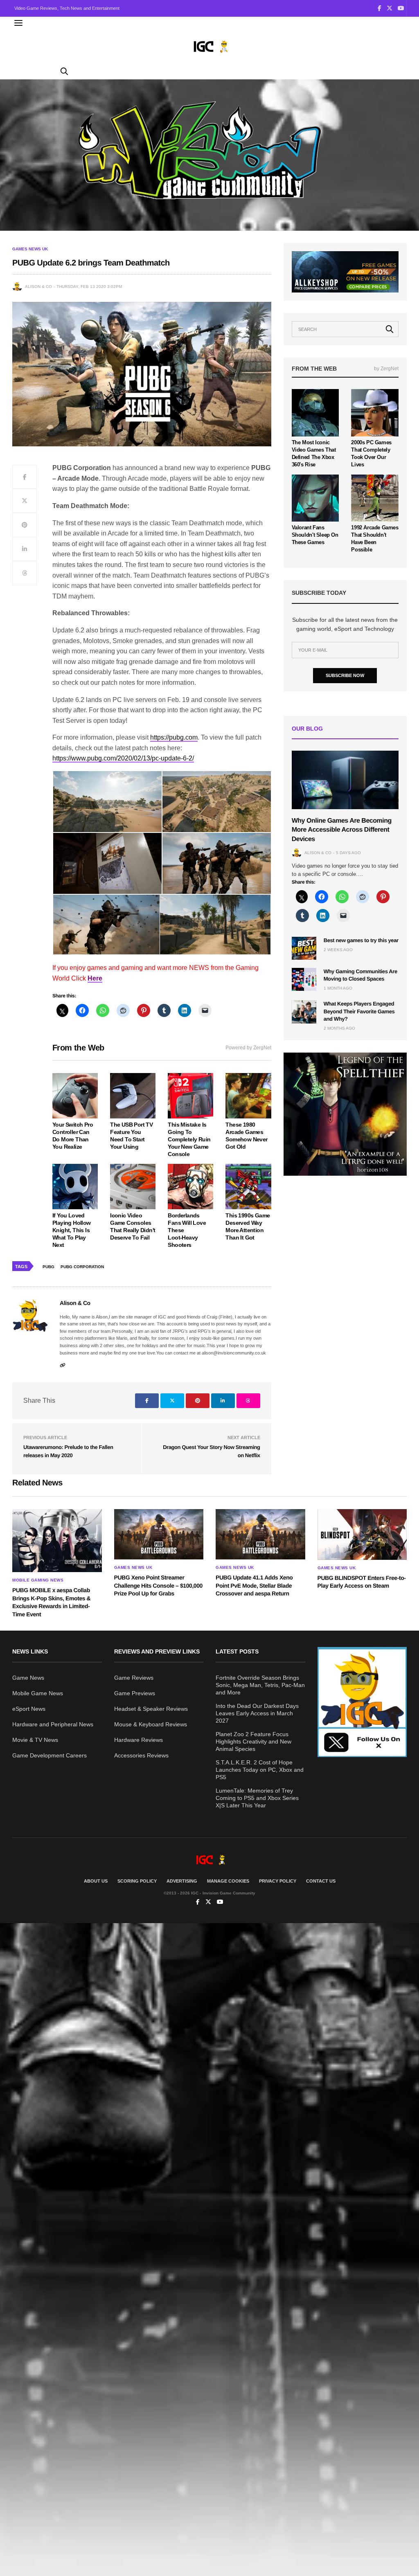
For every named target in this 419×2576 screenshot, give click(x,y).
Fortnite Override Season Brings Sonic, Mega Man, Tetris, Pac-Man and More (260, 1685)
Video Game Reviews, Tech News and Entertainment (67, 8)
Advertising (182, 1881)
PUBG (48, 1267)
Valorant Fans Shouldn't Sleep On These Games (315, 535)
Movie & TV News (35, 1740)
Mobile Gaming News (38, 1580)
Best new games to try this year (361, 940)
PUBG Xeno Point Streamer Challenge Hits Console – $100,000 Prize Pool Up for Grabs (158, 1585)
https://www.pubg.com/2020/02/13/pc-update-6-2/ (123, 758)
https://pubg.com (174, 737)
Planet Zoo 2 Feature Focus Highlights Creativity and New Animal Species (253, 1741)
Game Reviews (134, 1678)
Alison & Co (38, 287)
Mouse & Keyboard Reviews (151, 1724)
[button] (107, 802)
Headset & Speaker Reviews (151, 1709)
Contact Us (321, 1881)
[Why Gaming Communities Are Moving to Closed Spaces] (304, 979)
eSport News (29, 1709)
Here (95, 978)
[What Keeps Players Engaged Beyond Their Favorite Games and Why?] (304, 1012)
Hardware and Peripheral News (53, 1724)
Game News (28, 1678)
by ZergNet (386, 369)
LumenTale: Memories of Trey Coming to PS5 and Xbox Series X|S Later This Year (257, 1798)
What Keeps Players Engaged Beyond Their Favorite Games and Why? (359, 1011)
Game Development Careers (50, 1755)
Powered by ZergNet (248, 1048)
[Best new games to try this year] (304, 948)
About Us (96, 1881)
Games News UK (30, 249)
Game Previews (135, 1693)
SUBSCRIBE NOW (345, 675)
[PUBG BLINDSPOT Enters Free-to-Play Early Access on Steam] (362, 1534)
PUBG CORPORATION (82, 1267)
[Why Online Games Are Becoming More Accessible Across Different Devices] (345, 780)
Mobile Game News (38, 1693)
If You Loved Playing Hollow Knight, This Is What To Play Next (72, 1230)
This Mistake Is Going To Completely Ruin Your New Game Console (189, 1139)
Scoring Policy (137, 1881)
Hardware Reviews (139, 1740)
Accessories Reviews (141, 1755)
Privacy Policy (278, 1881)
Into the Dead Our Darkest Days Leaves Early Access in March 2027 (257, 1713)
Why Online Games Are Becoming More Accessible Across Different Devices (342, 830)
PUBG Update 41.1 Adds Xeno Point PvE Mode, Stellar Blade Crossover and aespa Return (254, 1585)
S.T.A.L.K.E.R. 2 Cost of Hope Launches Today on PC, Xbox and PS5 (260, 1770)
